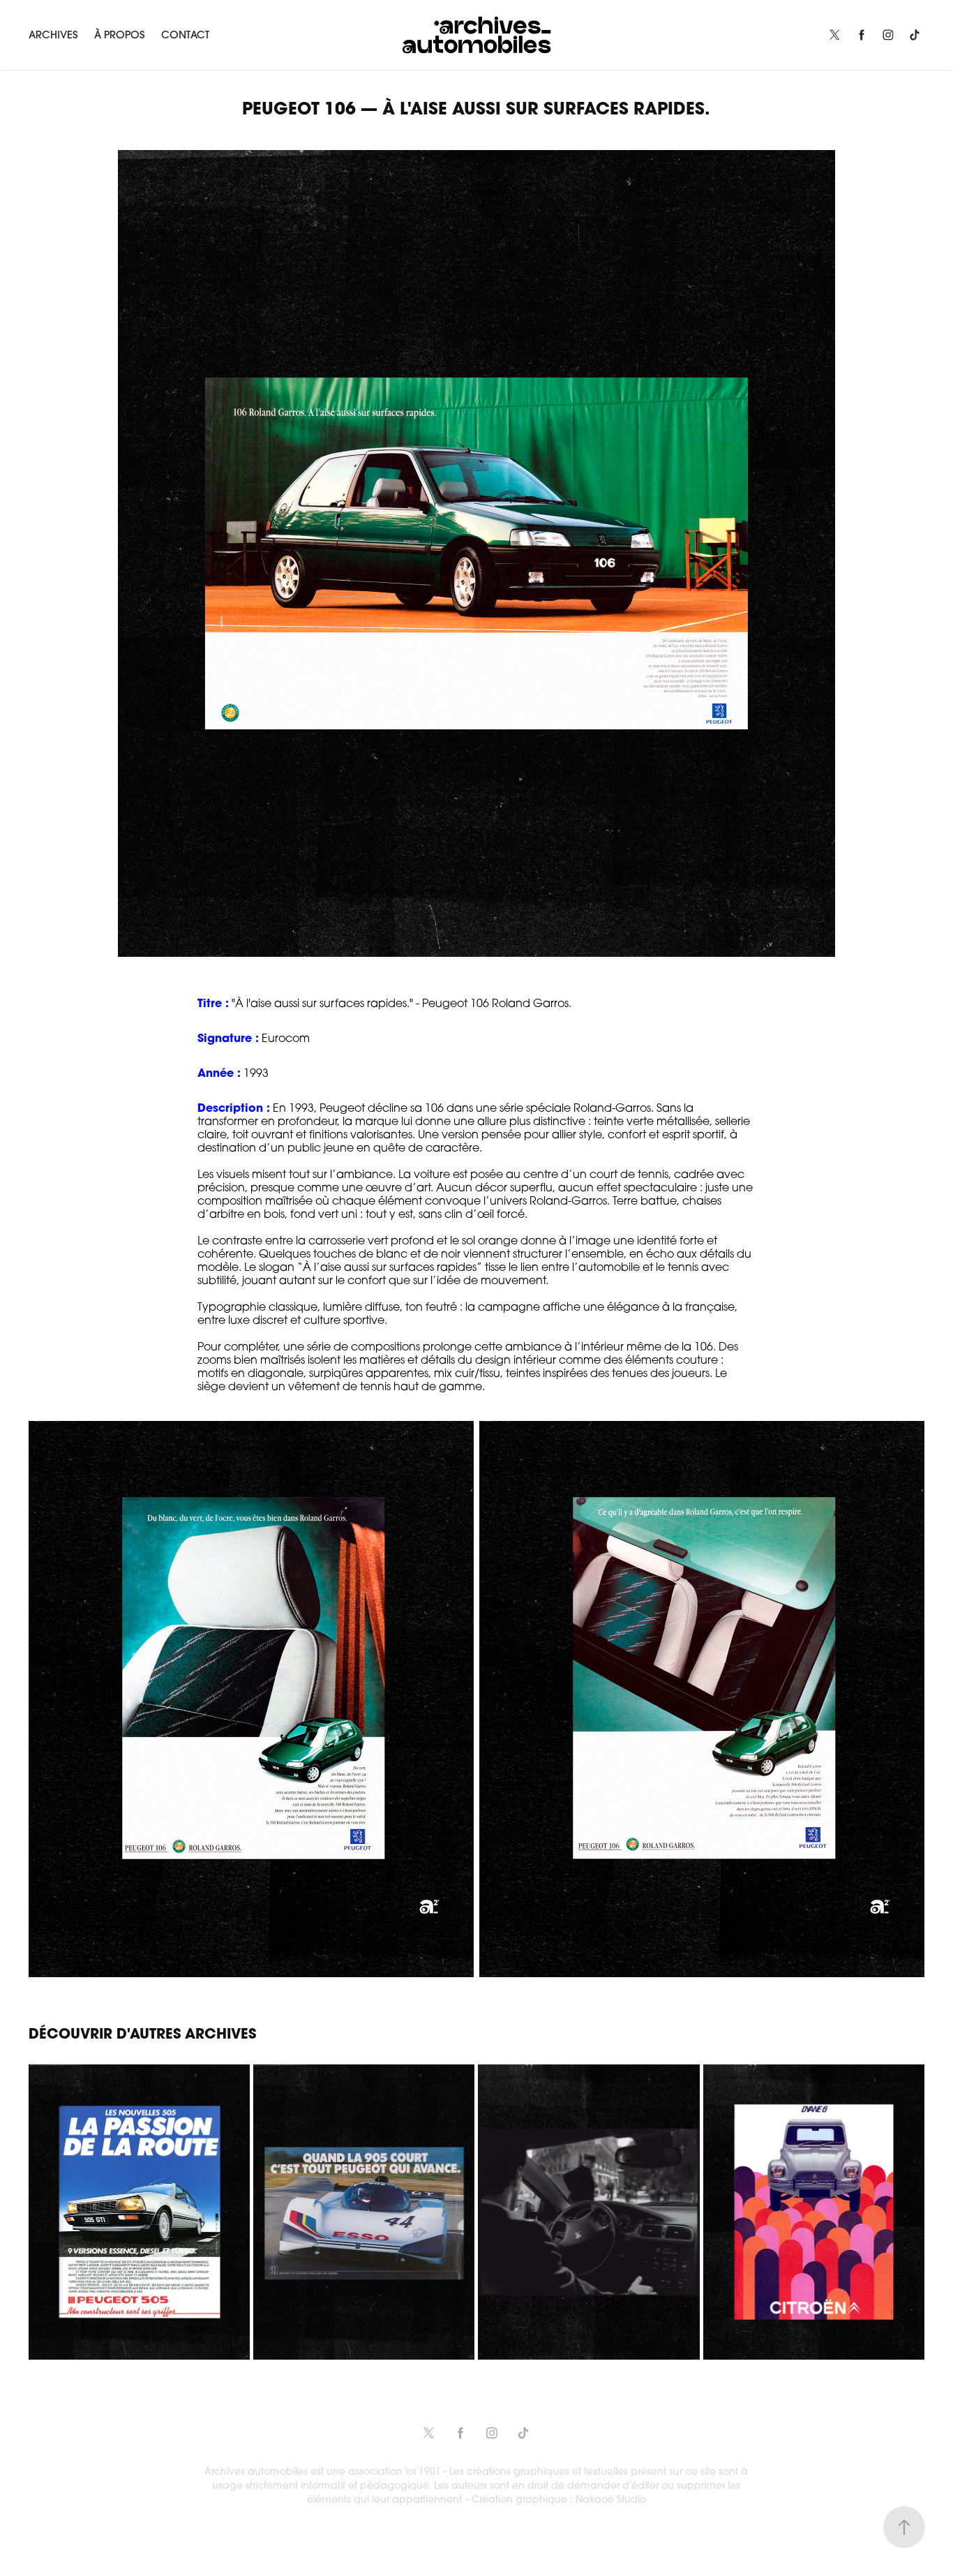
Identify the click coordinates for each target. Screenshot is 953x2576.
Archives (53, 35)
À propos (119, 35)
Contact (185, 35)
